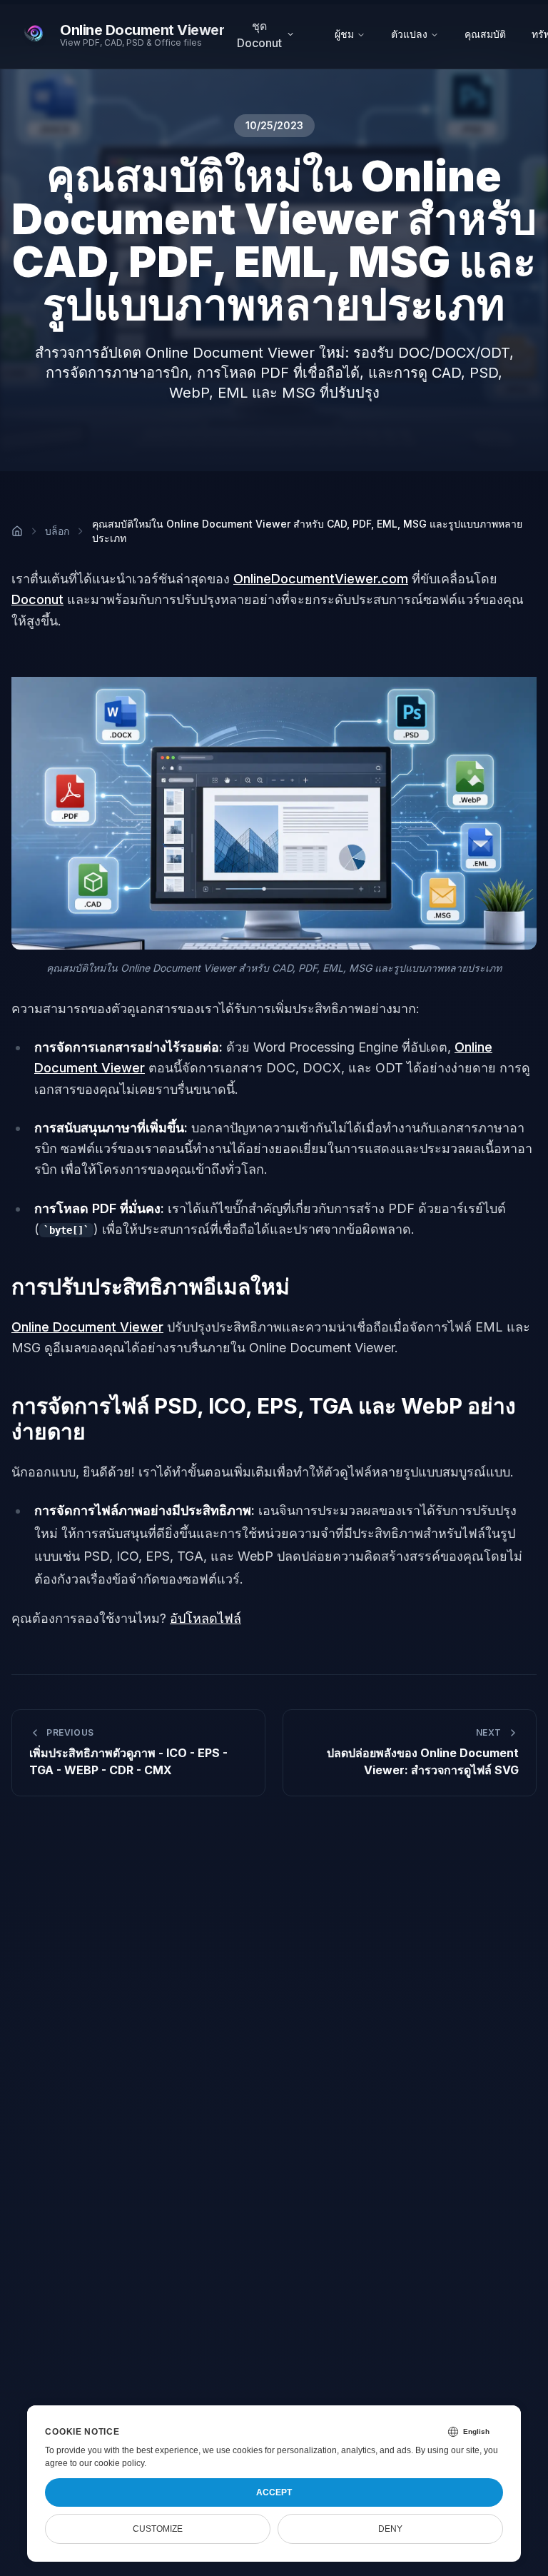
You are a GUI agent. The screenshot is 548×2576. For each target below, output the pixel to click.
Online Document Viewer (87, 1327)
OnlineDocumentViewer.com (321, 579)
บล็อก (57, 531)
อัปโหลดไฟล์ (205, 1618)
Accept (274, 2492)
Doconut (37, 599)
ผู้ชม (344, 34)
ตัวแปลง (409, 34)
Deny (390, 2529)
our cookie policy (112, 2463)
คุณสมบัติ (485, 34)
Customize (158, 2529)
